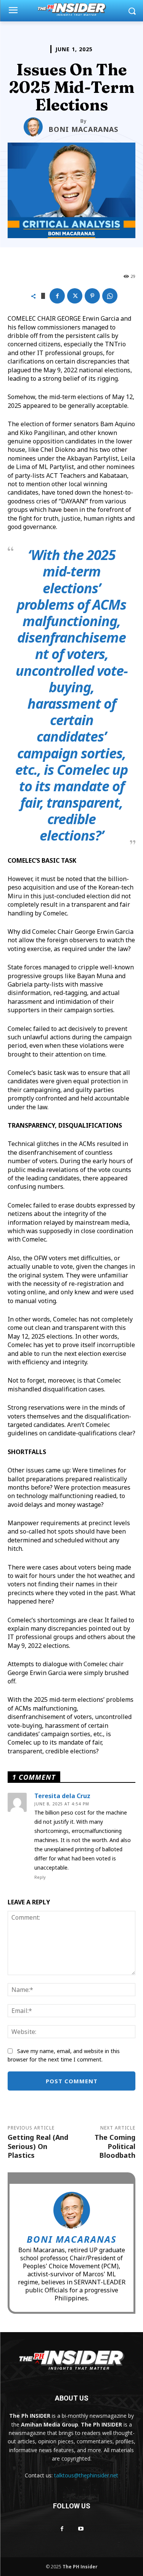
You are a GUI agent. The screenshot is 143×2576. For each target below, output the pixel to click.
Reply (40, 1877)
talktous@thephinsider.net (86, 2475)
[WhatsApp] (110, 296)
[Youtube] (81, 2529)
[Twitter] (75, 296)
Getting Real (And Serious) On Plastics (38, 2146)
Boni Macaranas (83, 129)
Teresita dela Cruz (62, 1796)
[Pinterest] (92, 296)
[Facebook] (57, 296)
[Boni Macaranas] (36, 127)
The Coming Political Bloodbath (115, 2146)
